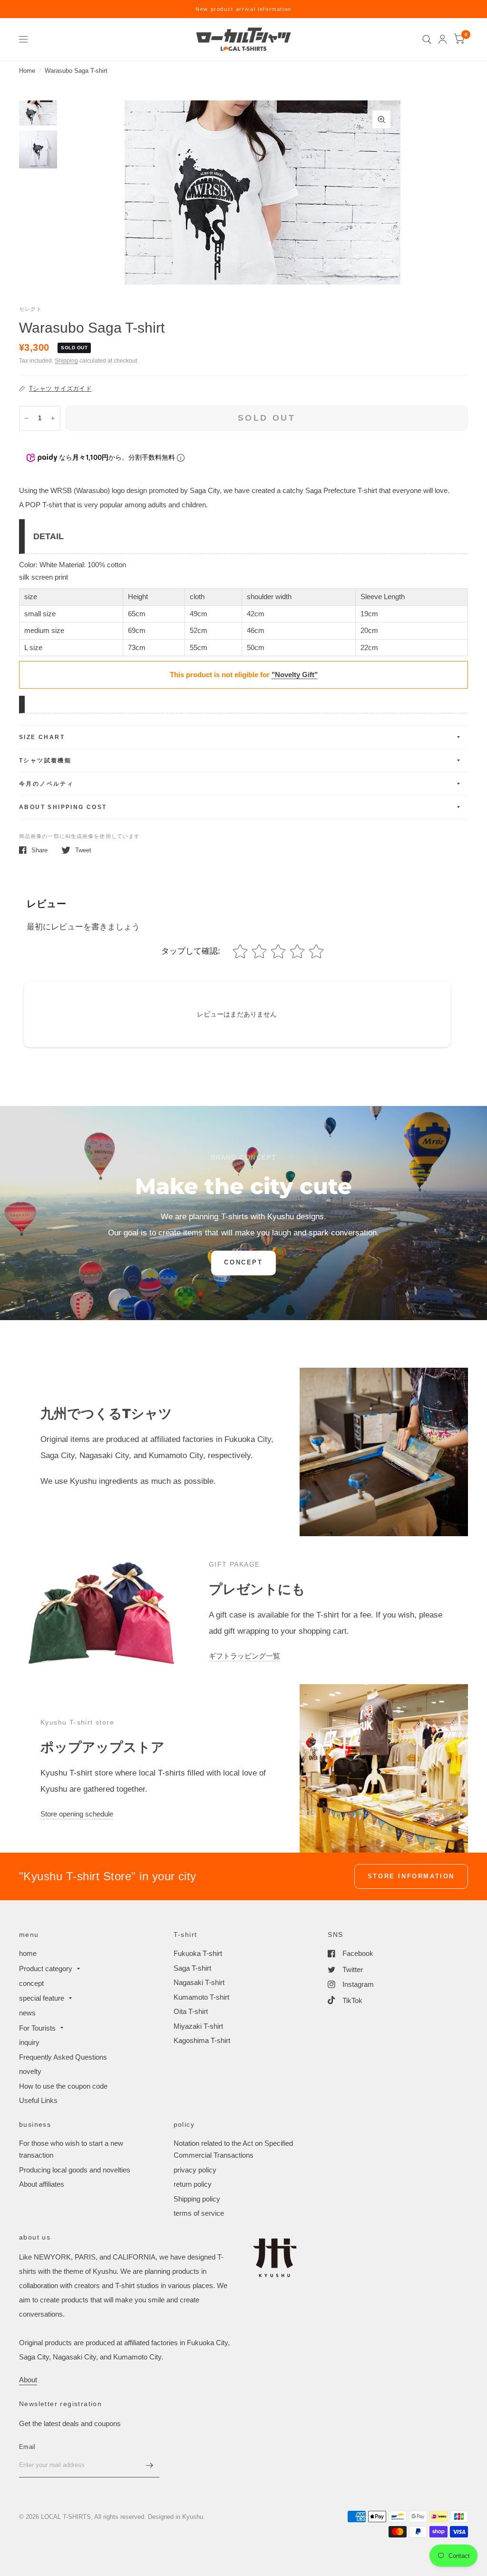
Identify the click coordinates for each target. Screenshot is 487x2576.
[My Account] (443, 39)
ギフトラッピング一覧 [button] (244, 1656)
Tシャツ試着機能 (45, 760)
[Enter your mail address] (150, 2465)
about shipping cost (63, 807)
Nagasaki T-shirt (199, 1982)
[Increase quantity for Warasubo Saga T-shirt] (53, 418)
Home (27, 71)
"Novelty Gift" (295, 675)
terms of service (199, 2213)
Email (27, 2447)
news (27, 2013)
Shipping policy (197, 2199)
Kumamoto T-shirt (201, 1997)
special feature (42, 1998)
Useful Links (38, 2100)
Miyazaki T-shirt (198, 2026)
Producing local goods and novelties (75, 2170)
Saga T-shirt (192, 1968)
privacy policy (195, 2170)
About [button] (28, 2380)
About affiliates (42, 2184)
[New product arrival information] (243, 9)
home (28, 1953)
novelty (30, 2071)
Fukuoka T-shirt (198, 1953)
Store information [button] (411, 1876)
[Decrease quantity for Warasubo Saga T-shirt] (27, 418)
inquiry (29, 2042)
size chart (42, 737)
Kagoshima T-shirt (202, 2040)
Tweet (83, 850)
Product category (46, 1969)
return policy (193, 2184)
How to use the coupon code (63, 2086)
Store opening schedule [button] (77, 1814)
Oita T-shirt (191, 2011)
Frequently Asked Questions (63, 2057)
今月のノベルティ (46, 784)
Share (39, 850)
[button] (243, 1263)
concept (31, 1983)
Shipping (66, 361)
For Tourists (37, 2028)
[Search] (427, 39)
